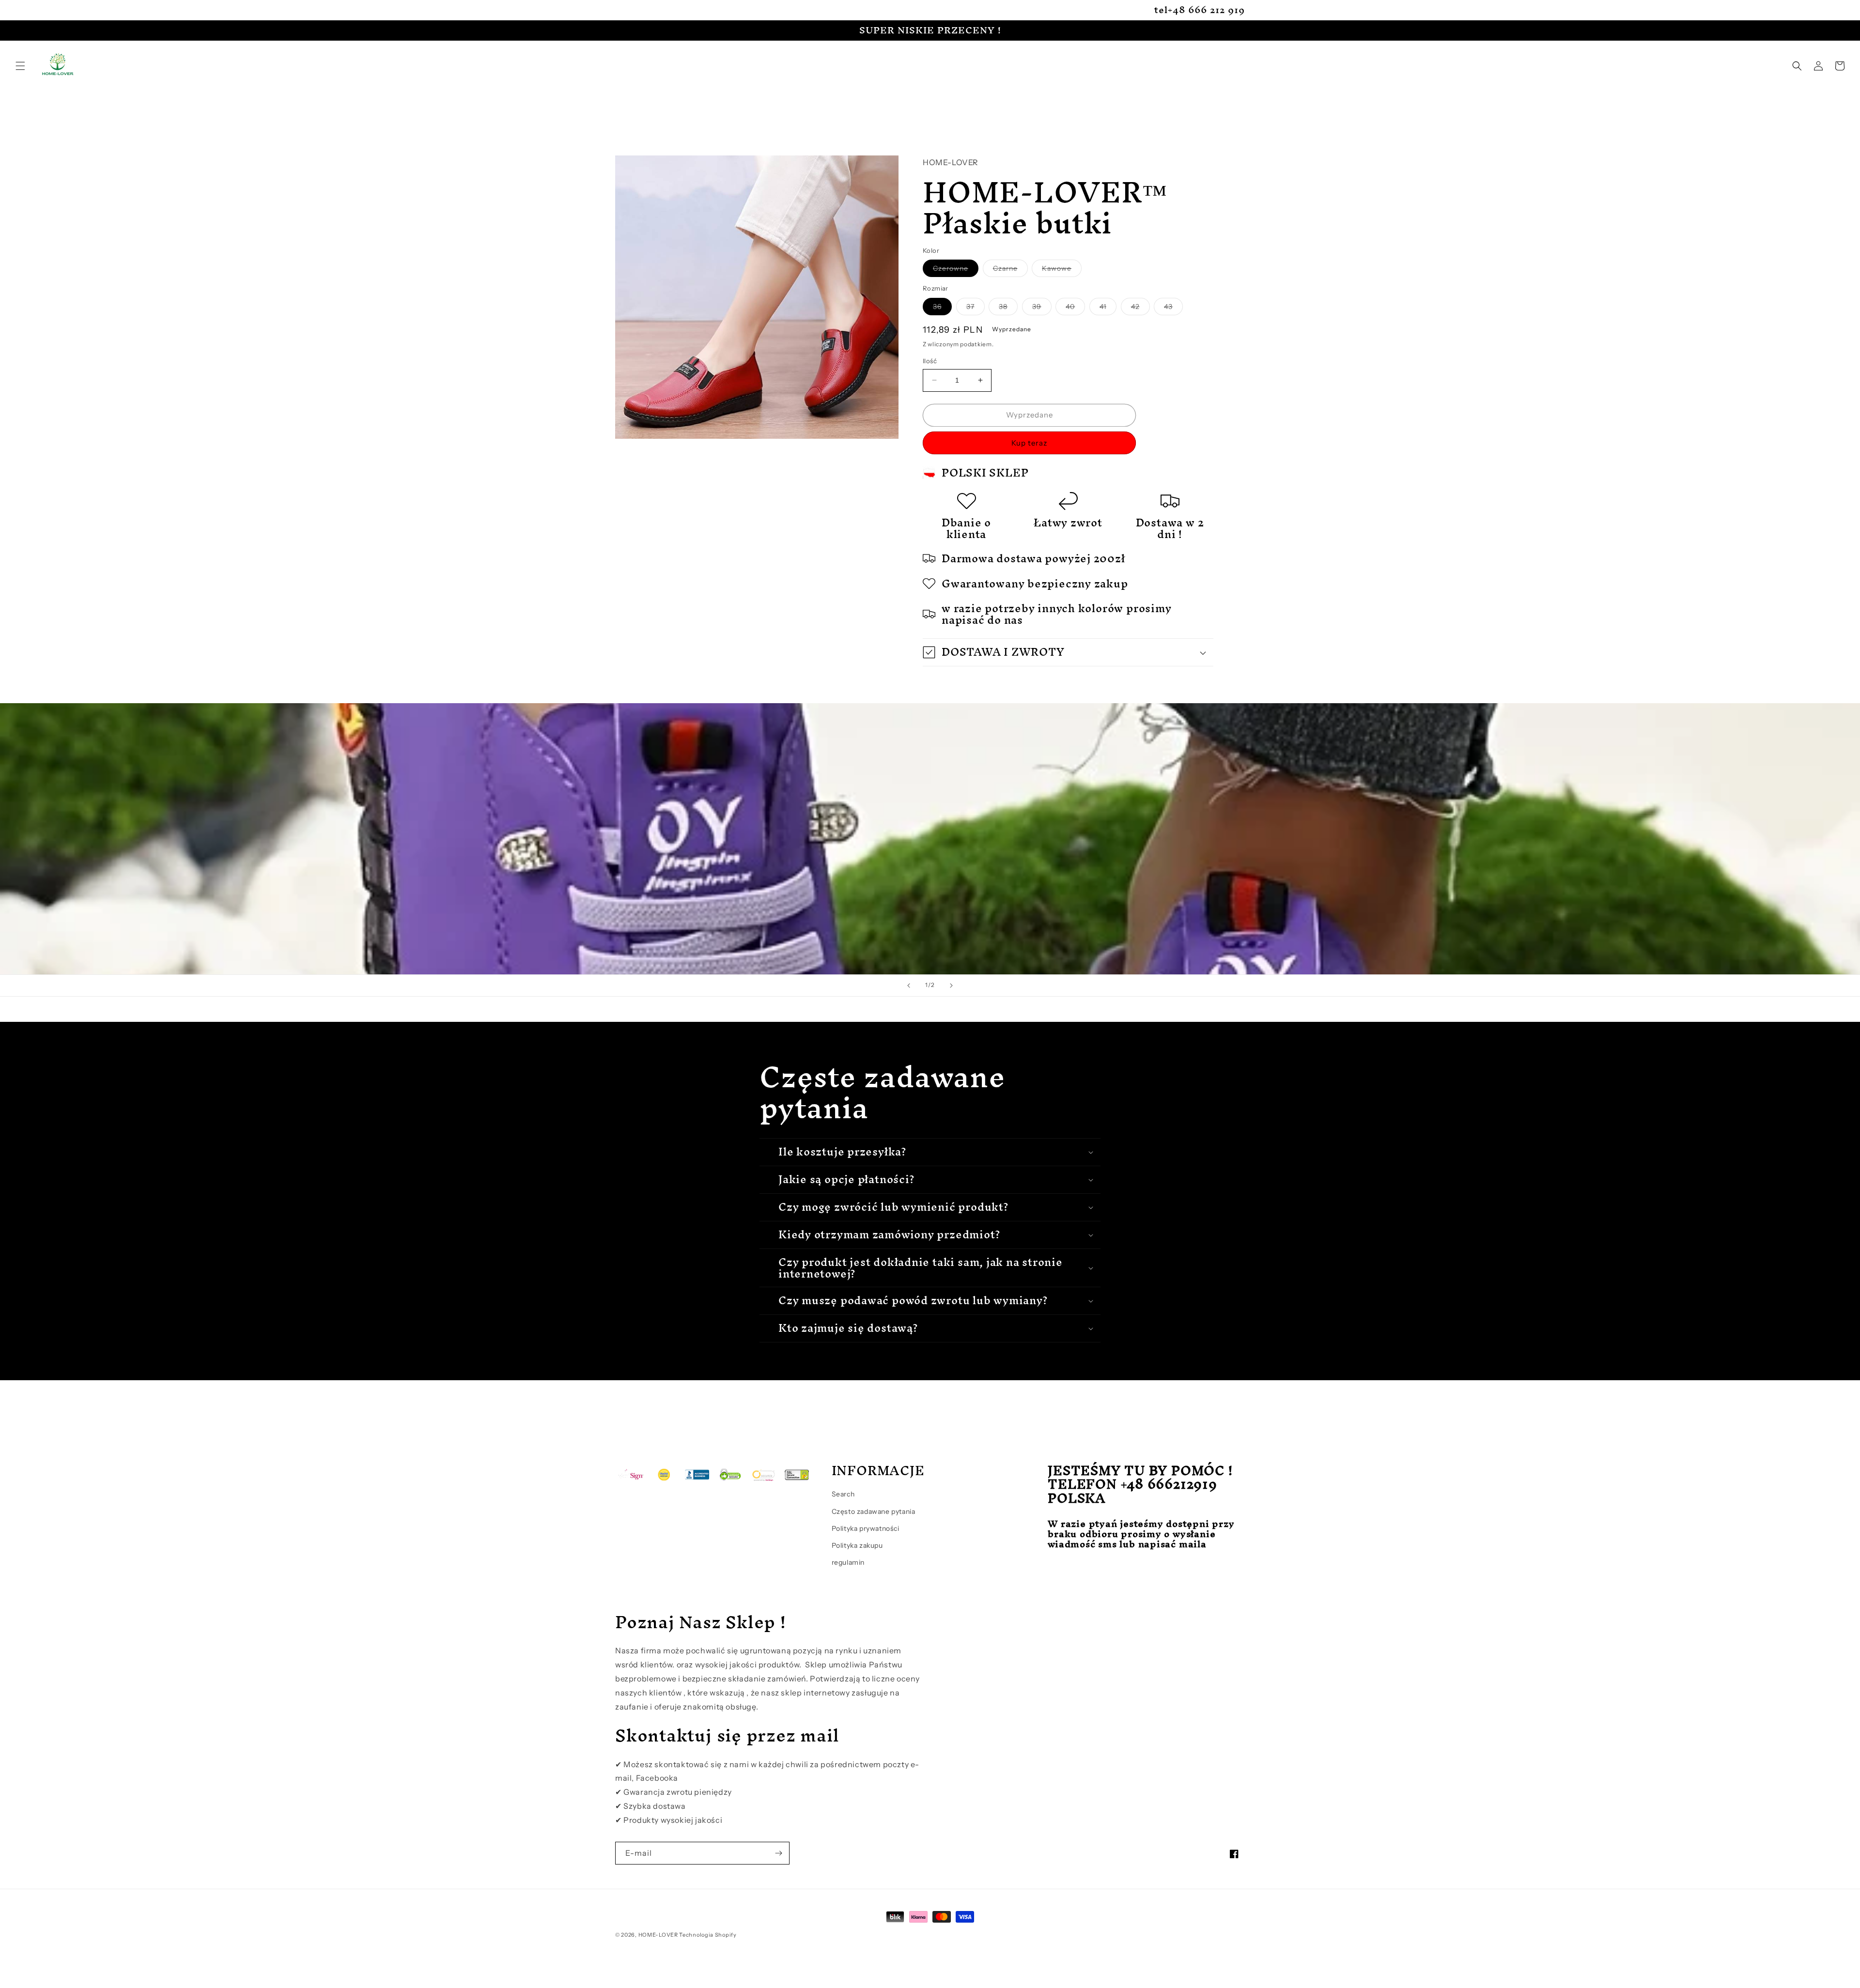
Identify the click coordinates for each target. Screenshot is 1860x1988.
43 (1173, 308)
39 (1042, 308)
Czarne (1010, 270)
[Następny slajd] (951, 986)
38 (1008, 308)
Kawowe (1062, 270)
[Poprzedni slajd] (909, 986)
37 (976, 308)
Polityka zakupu (857, 1545)
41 (1108, 308)
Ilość (930, 361)
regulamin (848, 1562)
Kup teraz (1029, 443)
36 (942, 308)
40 (1075, 308)
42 (1140, 308)
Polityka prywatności (866, 1528)
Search (843, 1494)
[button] (20, 66)
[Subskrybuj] (778, 1853)
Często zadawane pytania (874, 1511)
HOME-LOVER (658, 1935)
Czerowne (956, 270)
